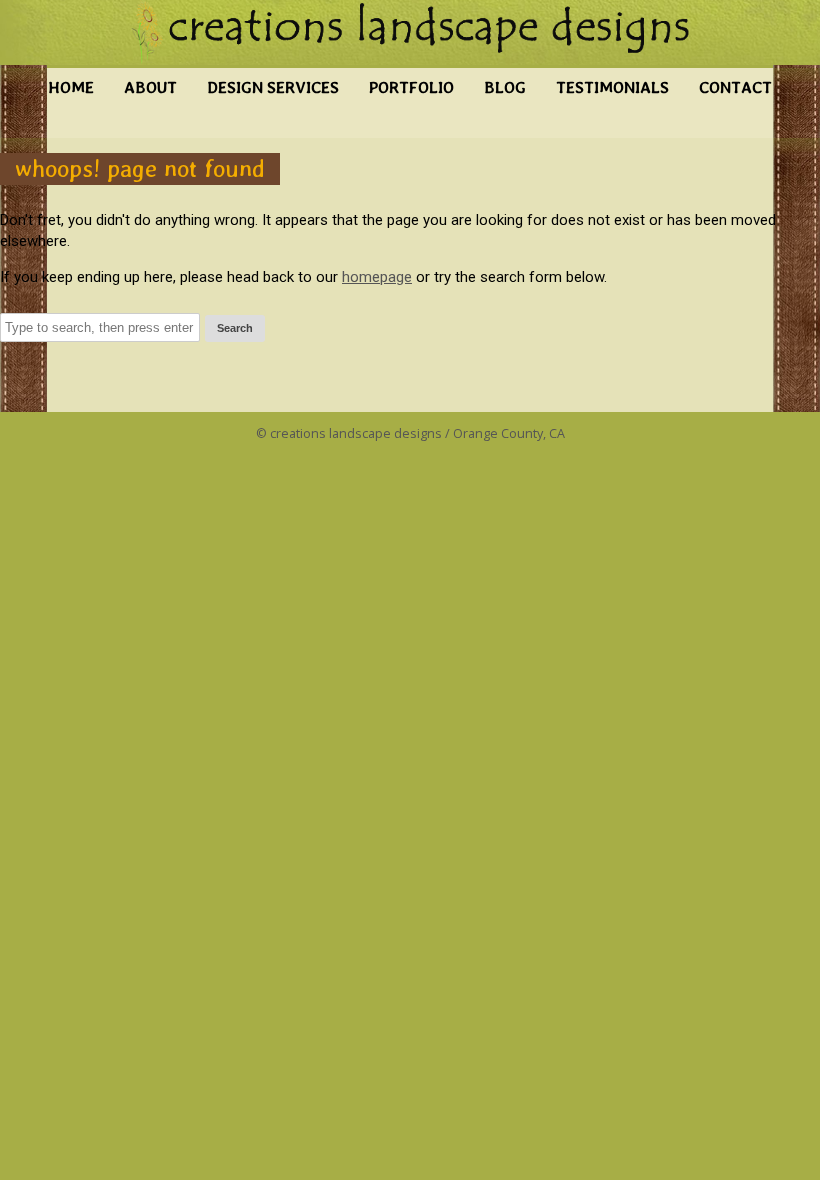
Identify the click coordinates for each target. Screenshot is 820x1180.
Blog (505, 87)
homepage (377, 277)
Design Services (273, 87)
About (150, 87)
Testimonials (612, 87)
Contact (735, 87)
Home (71, 87)
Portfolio (411, 87)
